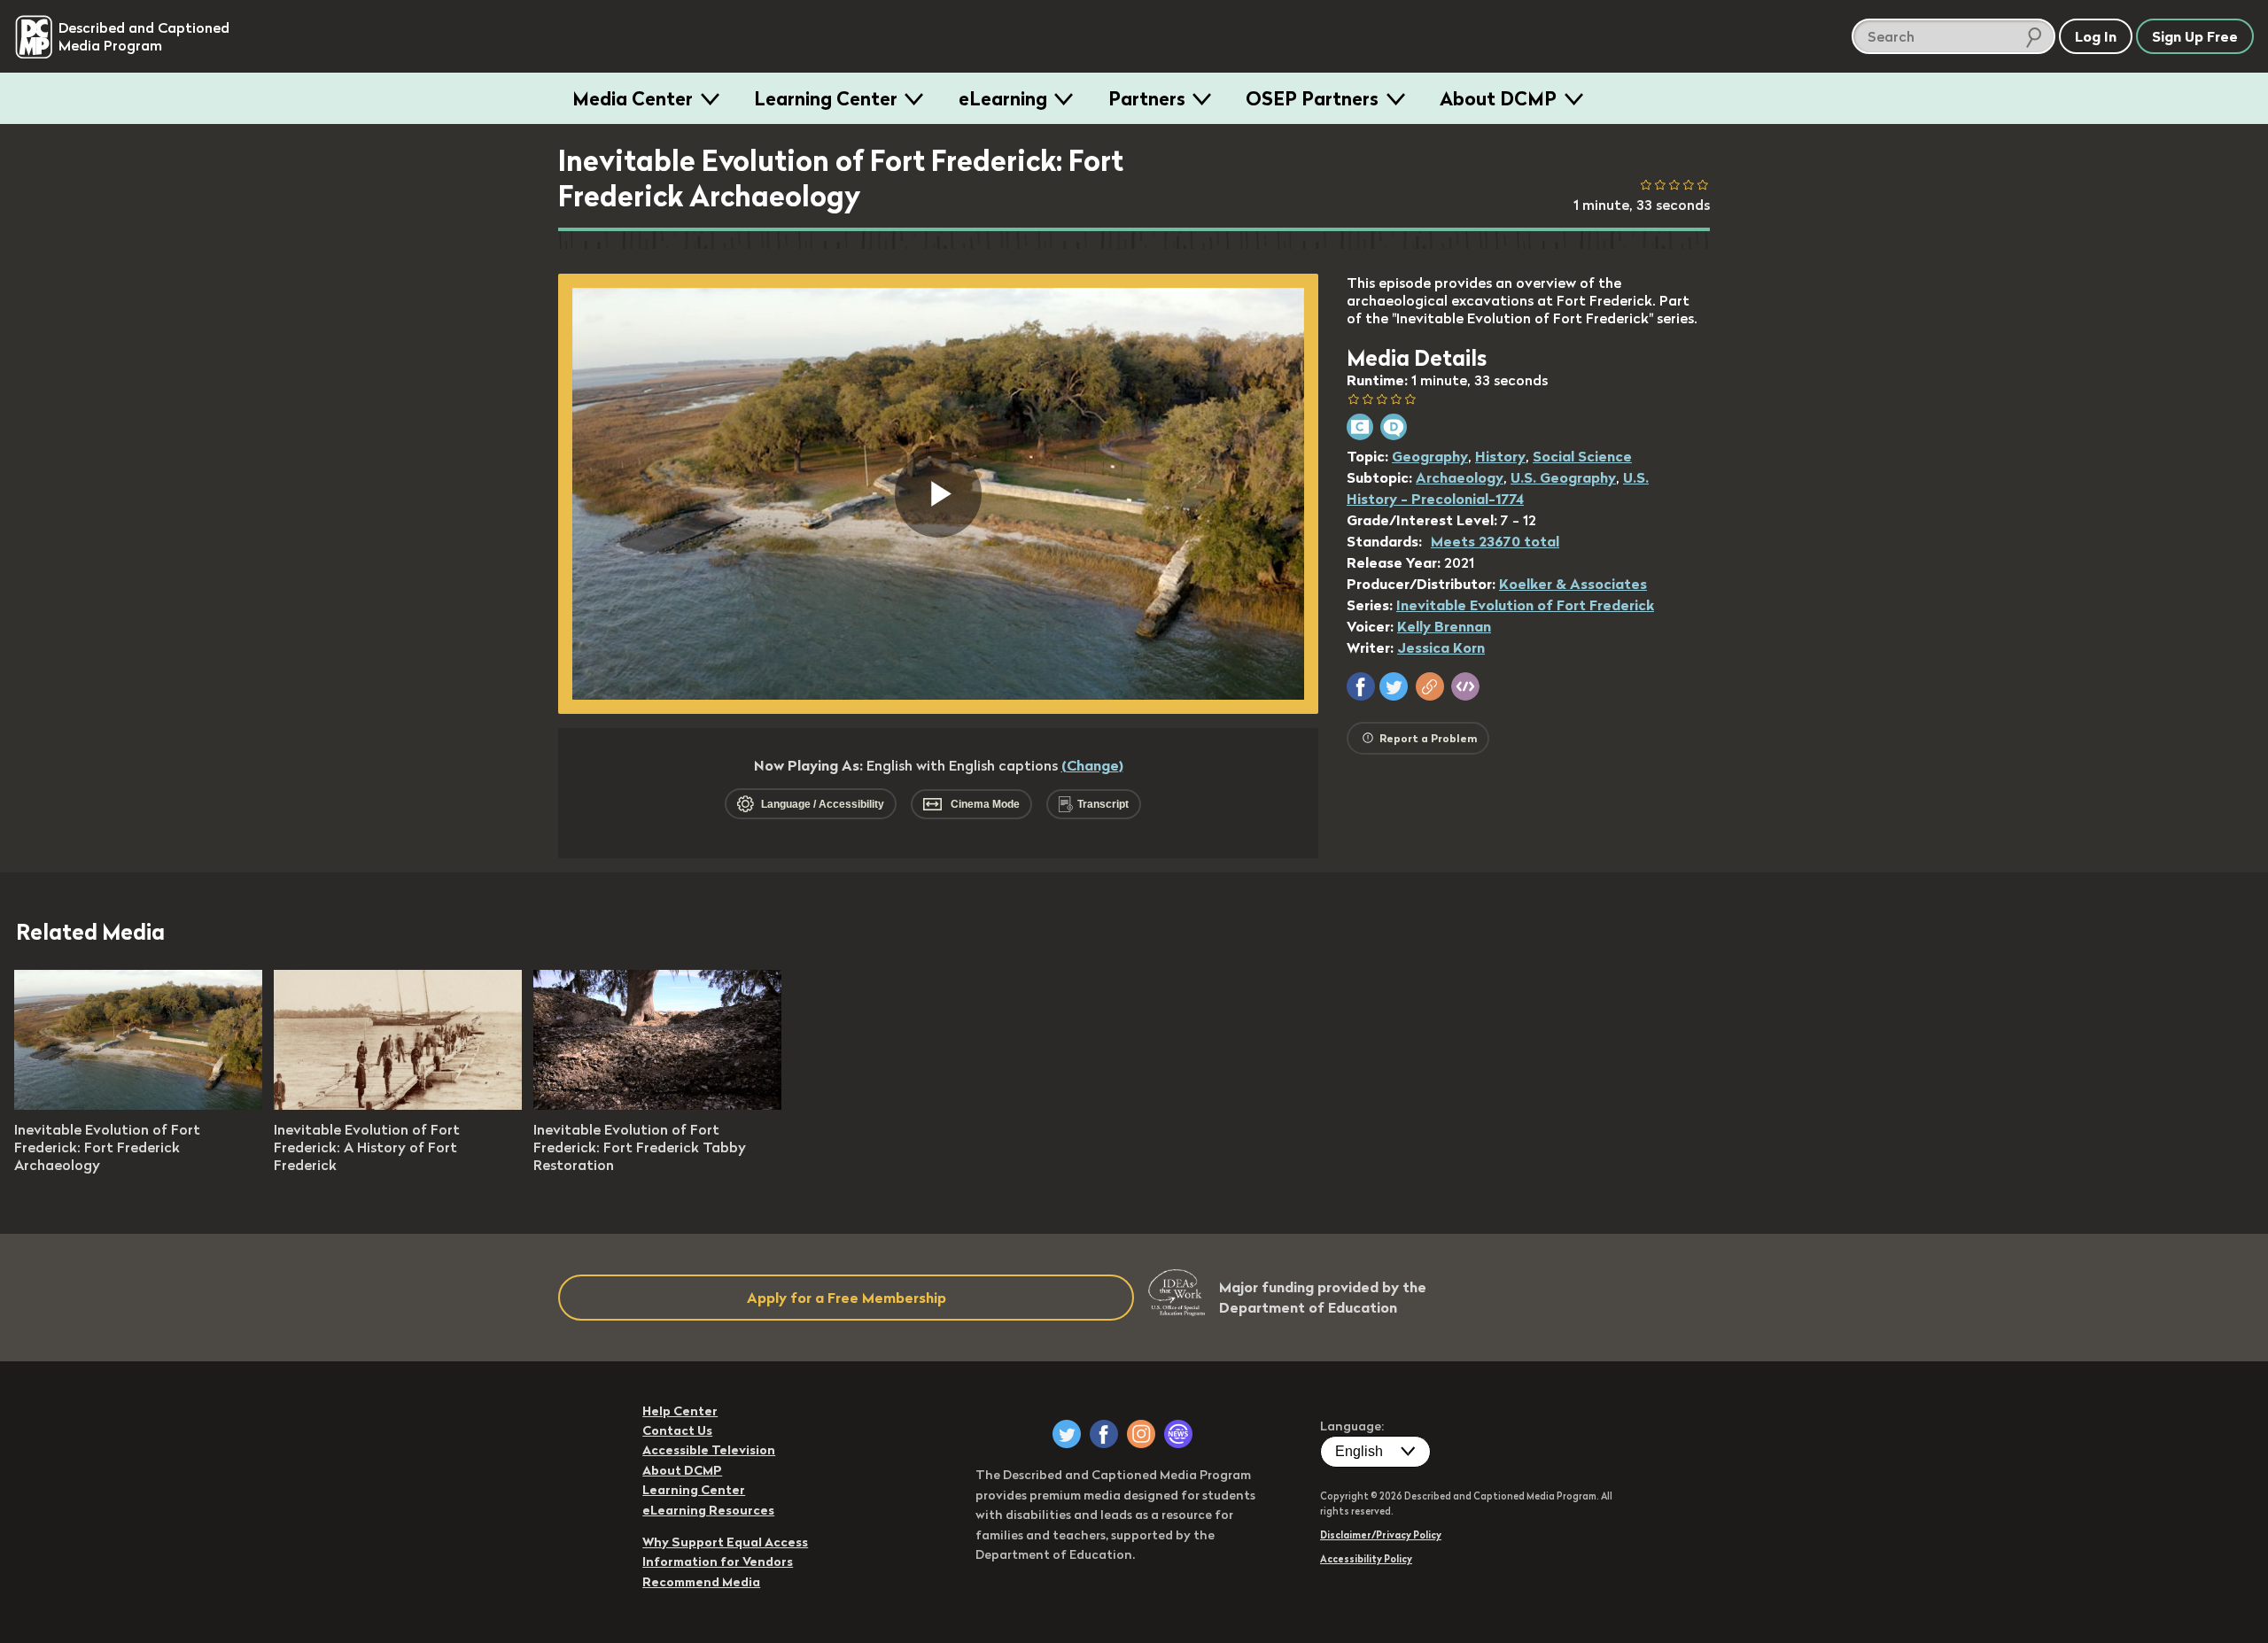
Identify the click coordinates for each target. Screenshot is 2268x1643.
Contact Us (677, 1430)
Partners (1147, 98)
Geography (1430, 456)
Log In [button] (2096, 36)
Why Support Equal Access (725, 1542)
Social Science (1582, 456)
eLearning (1003, 98)
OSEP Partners (1312, 98)
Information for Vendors (718, 1562)
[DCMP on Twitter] (1067, 1434)
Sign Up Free (2195, 36)
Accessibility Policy (1366, 1559)
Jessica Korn (1441, 647)
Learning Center (826, 98)
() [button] (1092, 765)
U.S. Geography (1563, 477)
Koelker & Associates (1573, 584)
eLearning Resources (708, 1510)
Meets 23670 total (1495, 541)
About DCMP (1498, 98)
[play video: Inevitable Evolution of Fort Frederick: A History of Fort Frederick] (398, 1104)
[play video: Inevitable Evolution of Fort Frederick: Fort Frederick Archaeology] (138, 1104)
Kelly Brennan (1444, 626)
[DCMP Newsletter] (1178, 1434)
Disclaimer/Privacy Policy (1381, 1535)
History (1500, 456)
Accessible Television (709, 1450)
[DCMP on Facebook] (1104, 1434)
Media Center (633, 98)
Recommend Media (701, 1582)
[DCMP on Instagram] (1141, 1434)
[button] (1361, 686)
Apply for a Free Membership (847, 1298)
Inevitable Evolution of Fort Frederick (1525, 605)
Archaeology (1460, 477)
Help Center (680, 1411)
